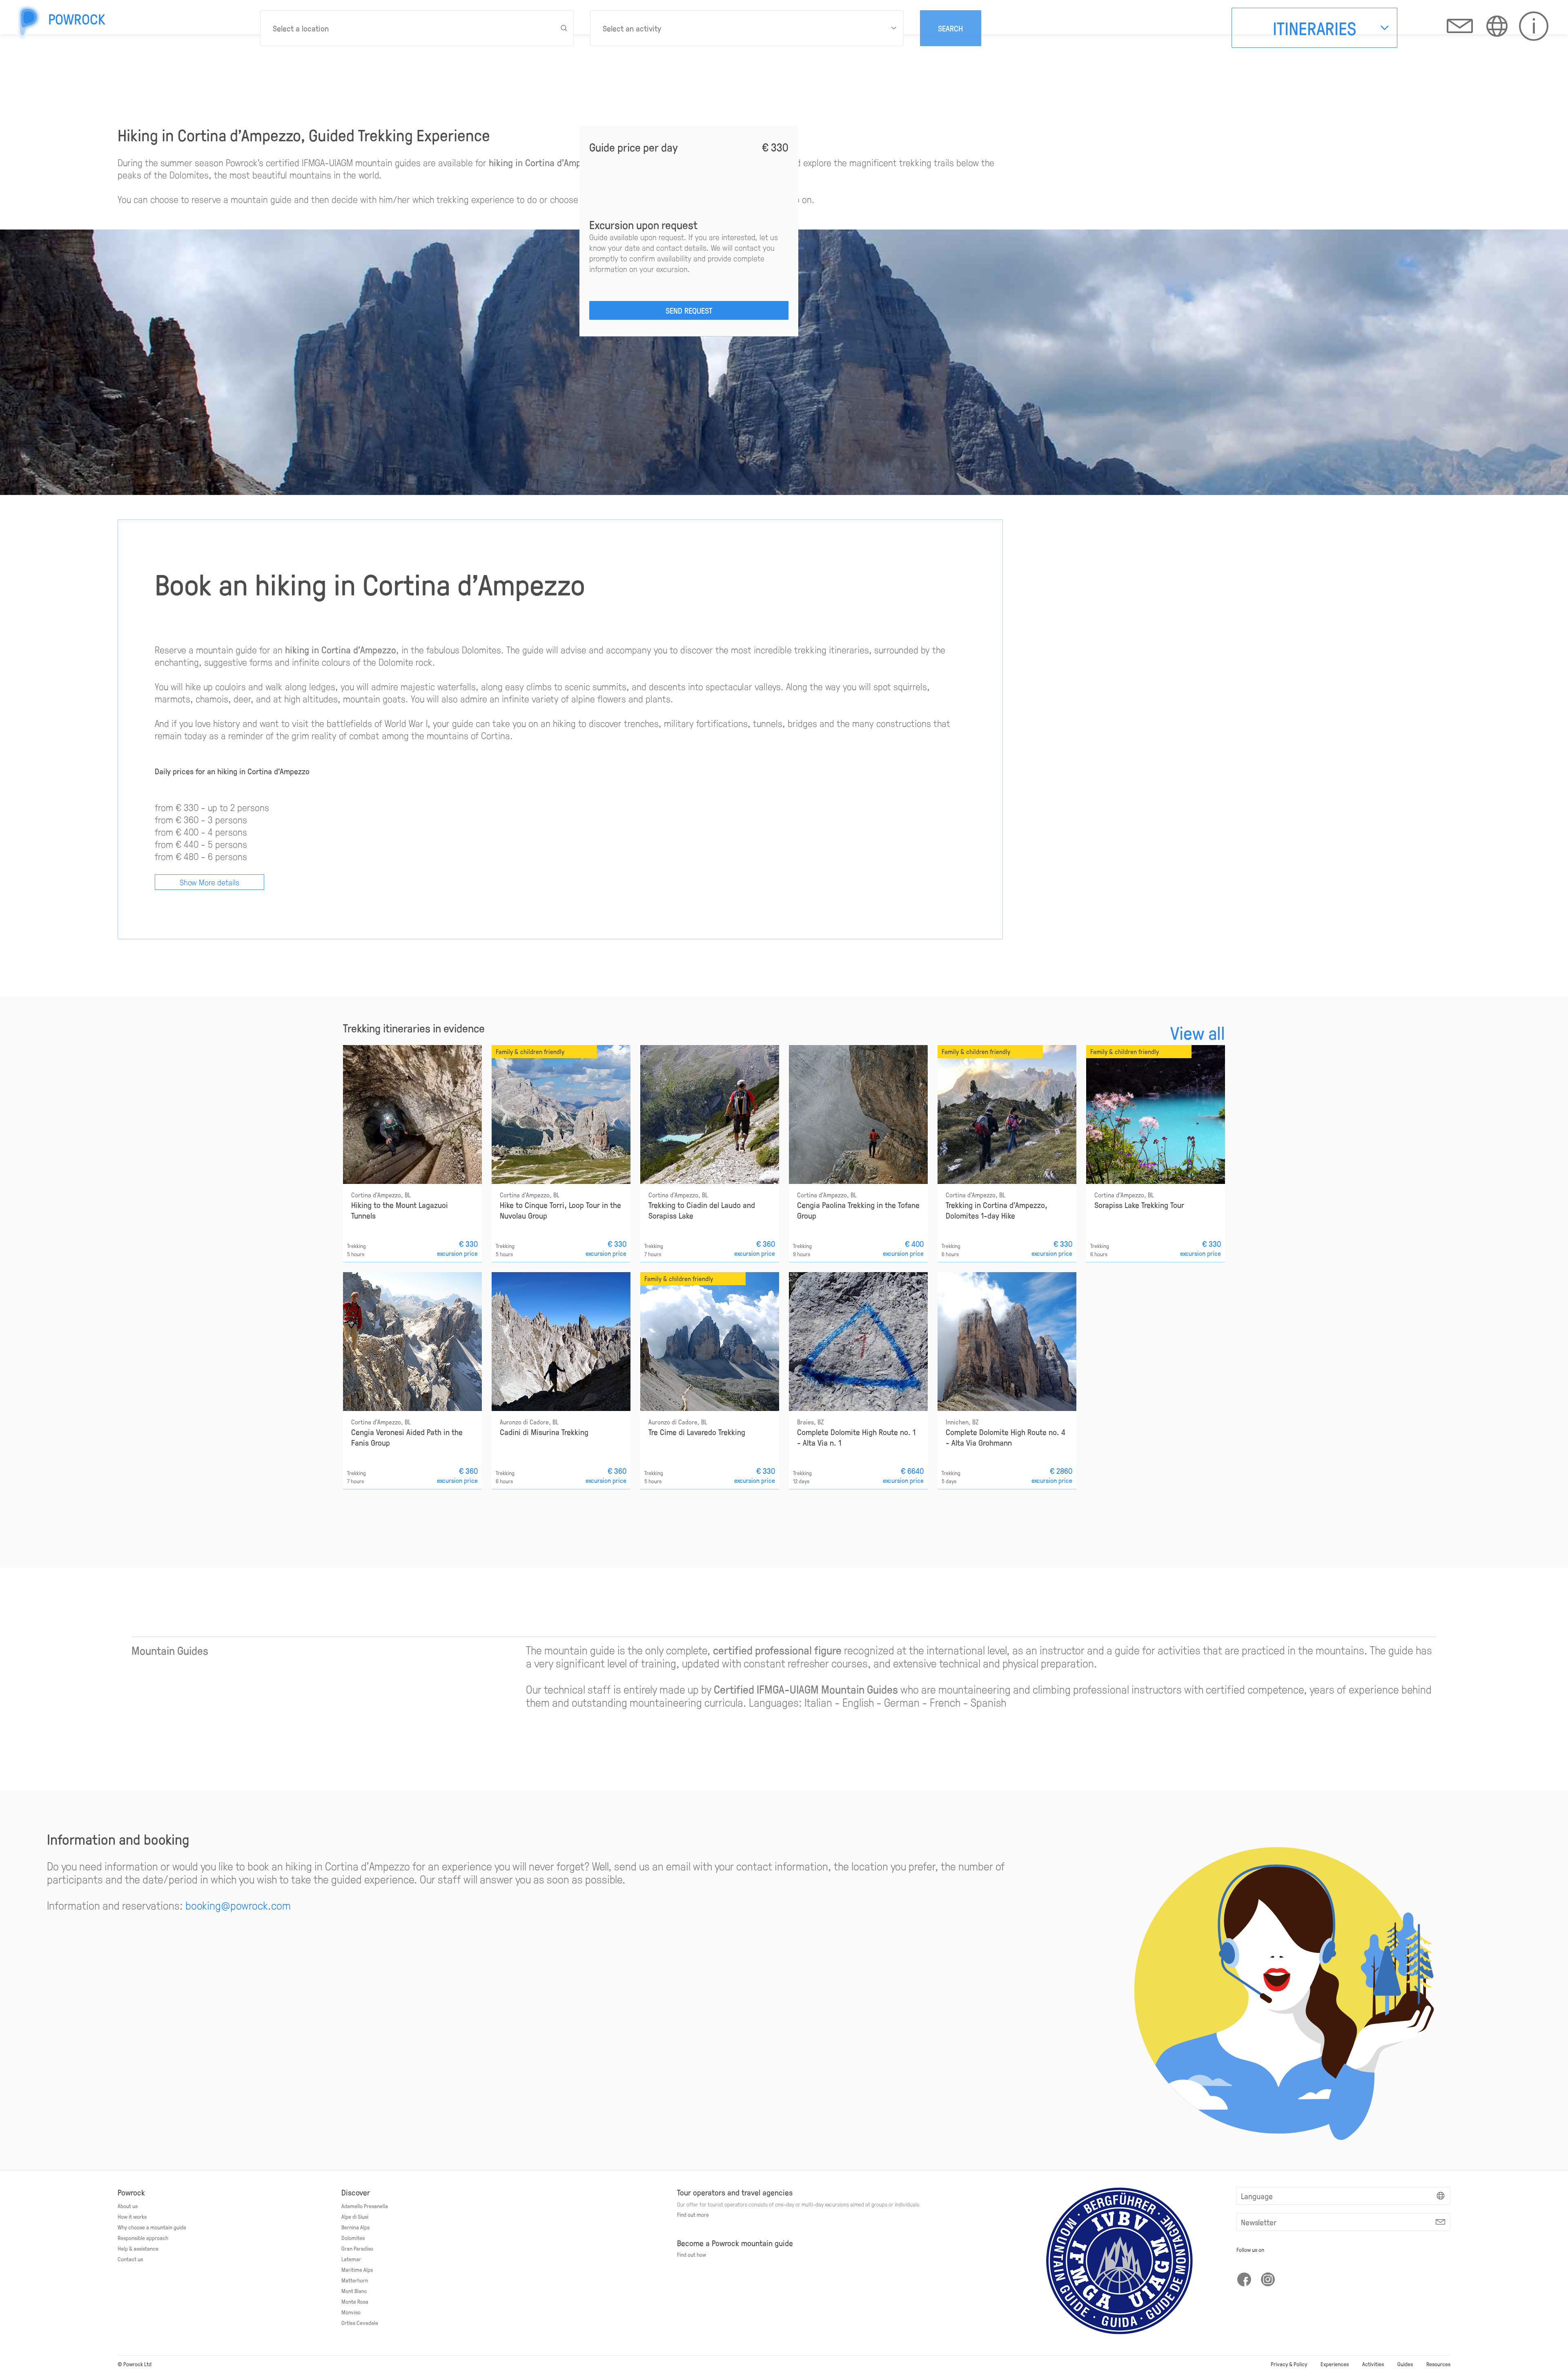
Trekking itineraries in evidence (414, 1028)
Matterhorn (355, 2280)
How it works (132, 2216)
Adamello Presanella (365, 2206)
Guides (1405, 2364)
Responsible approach (143, 2238)
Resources (1438, 2364)
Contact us (130, 2259)
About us (128, 2206)
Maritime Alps (357, 2269)
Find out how (692, 2254)
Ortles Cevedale (360, 2323)
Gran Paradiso (357, 2248)
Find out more (693, 2214)
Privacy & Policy (1289, 2364)
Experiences (1335, 2364)
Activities (1373, 2364)
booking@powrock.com (238, 1905)
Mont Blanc (354, 2291)
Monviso (351, 2312)
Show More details (209, 882)
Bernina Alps (355, 2227)
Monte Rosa (355, 2301)
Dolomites (353, 2238)
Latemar (351, 2259)
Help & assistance (138, 2248)
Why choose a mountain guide (152, 2227)
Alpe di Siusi (355, 2216)
